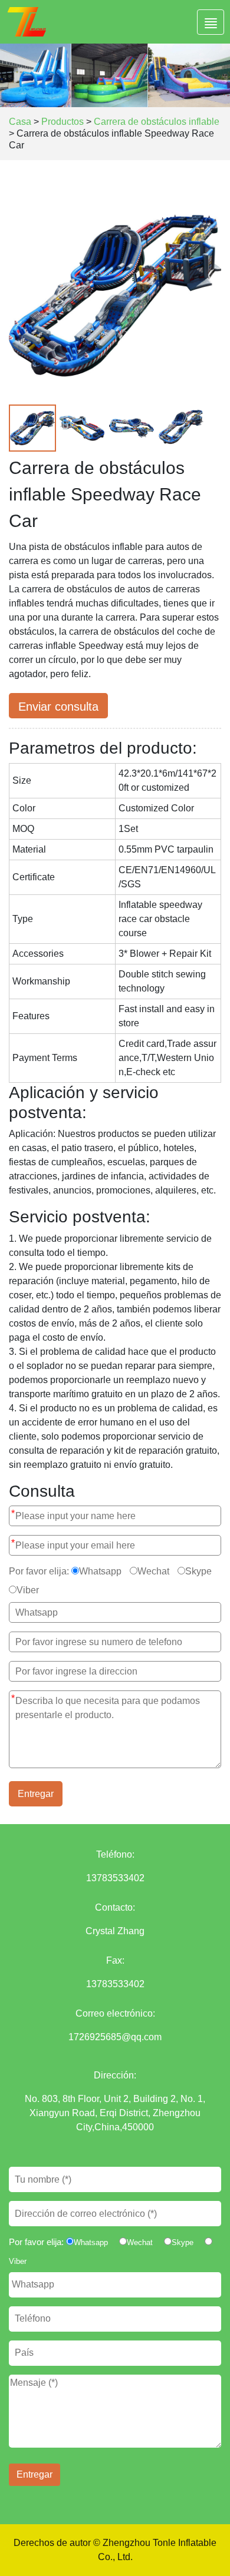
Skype (198, 1571)
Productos (63, 122)
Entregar (36, 1794)
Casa (20, 122)
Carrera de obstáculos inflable (157, 122)
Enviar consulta (58, 707)
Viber (28, 1590)
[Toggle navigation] (211, 22)
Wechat (153, 1571)
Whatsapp (100, 1571)
